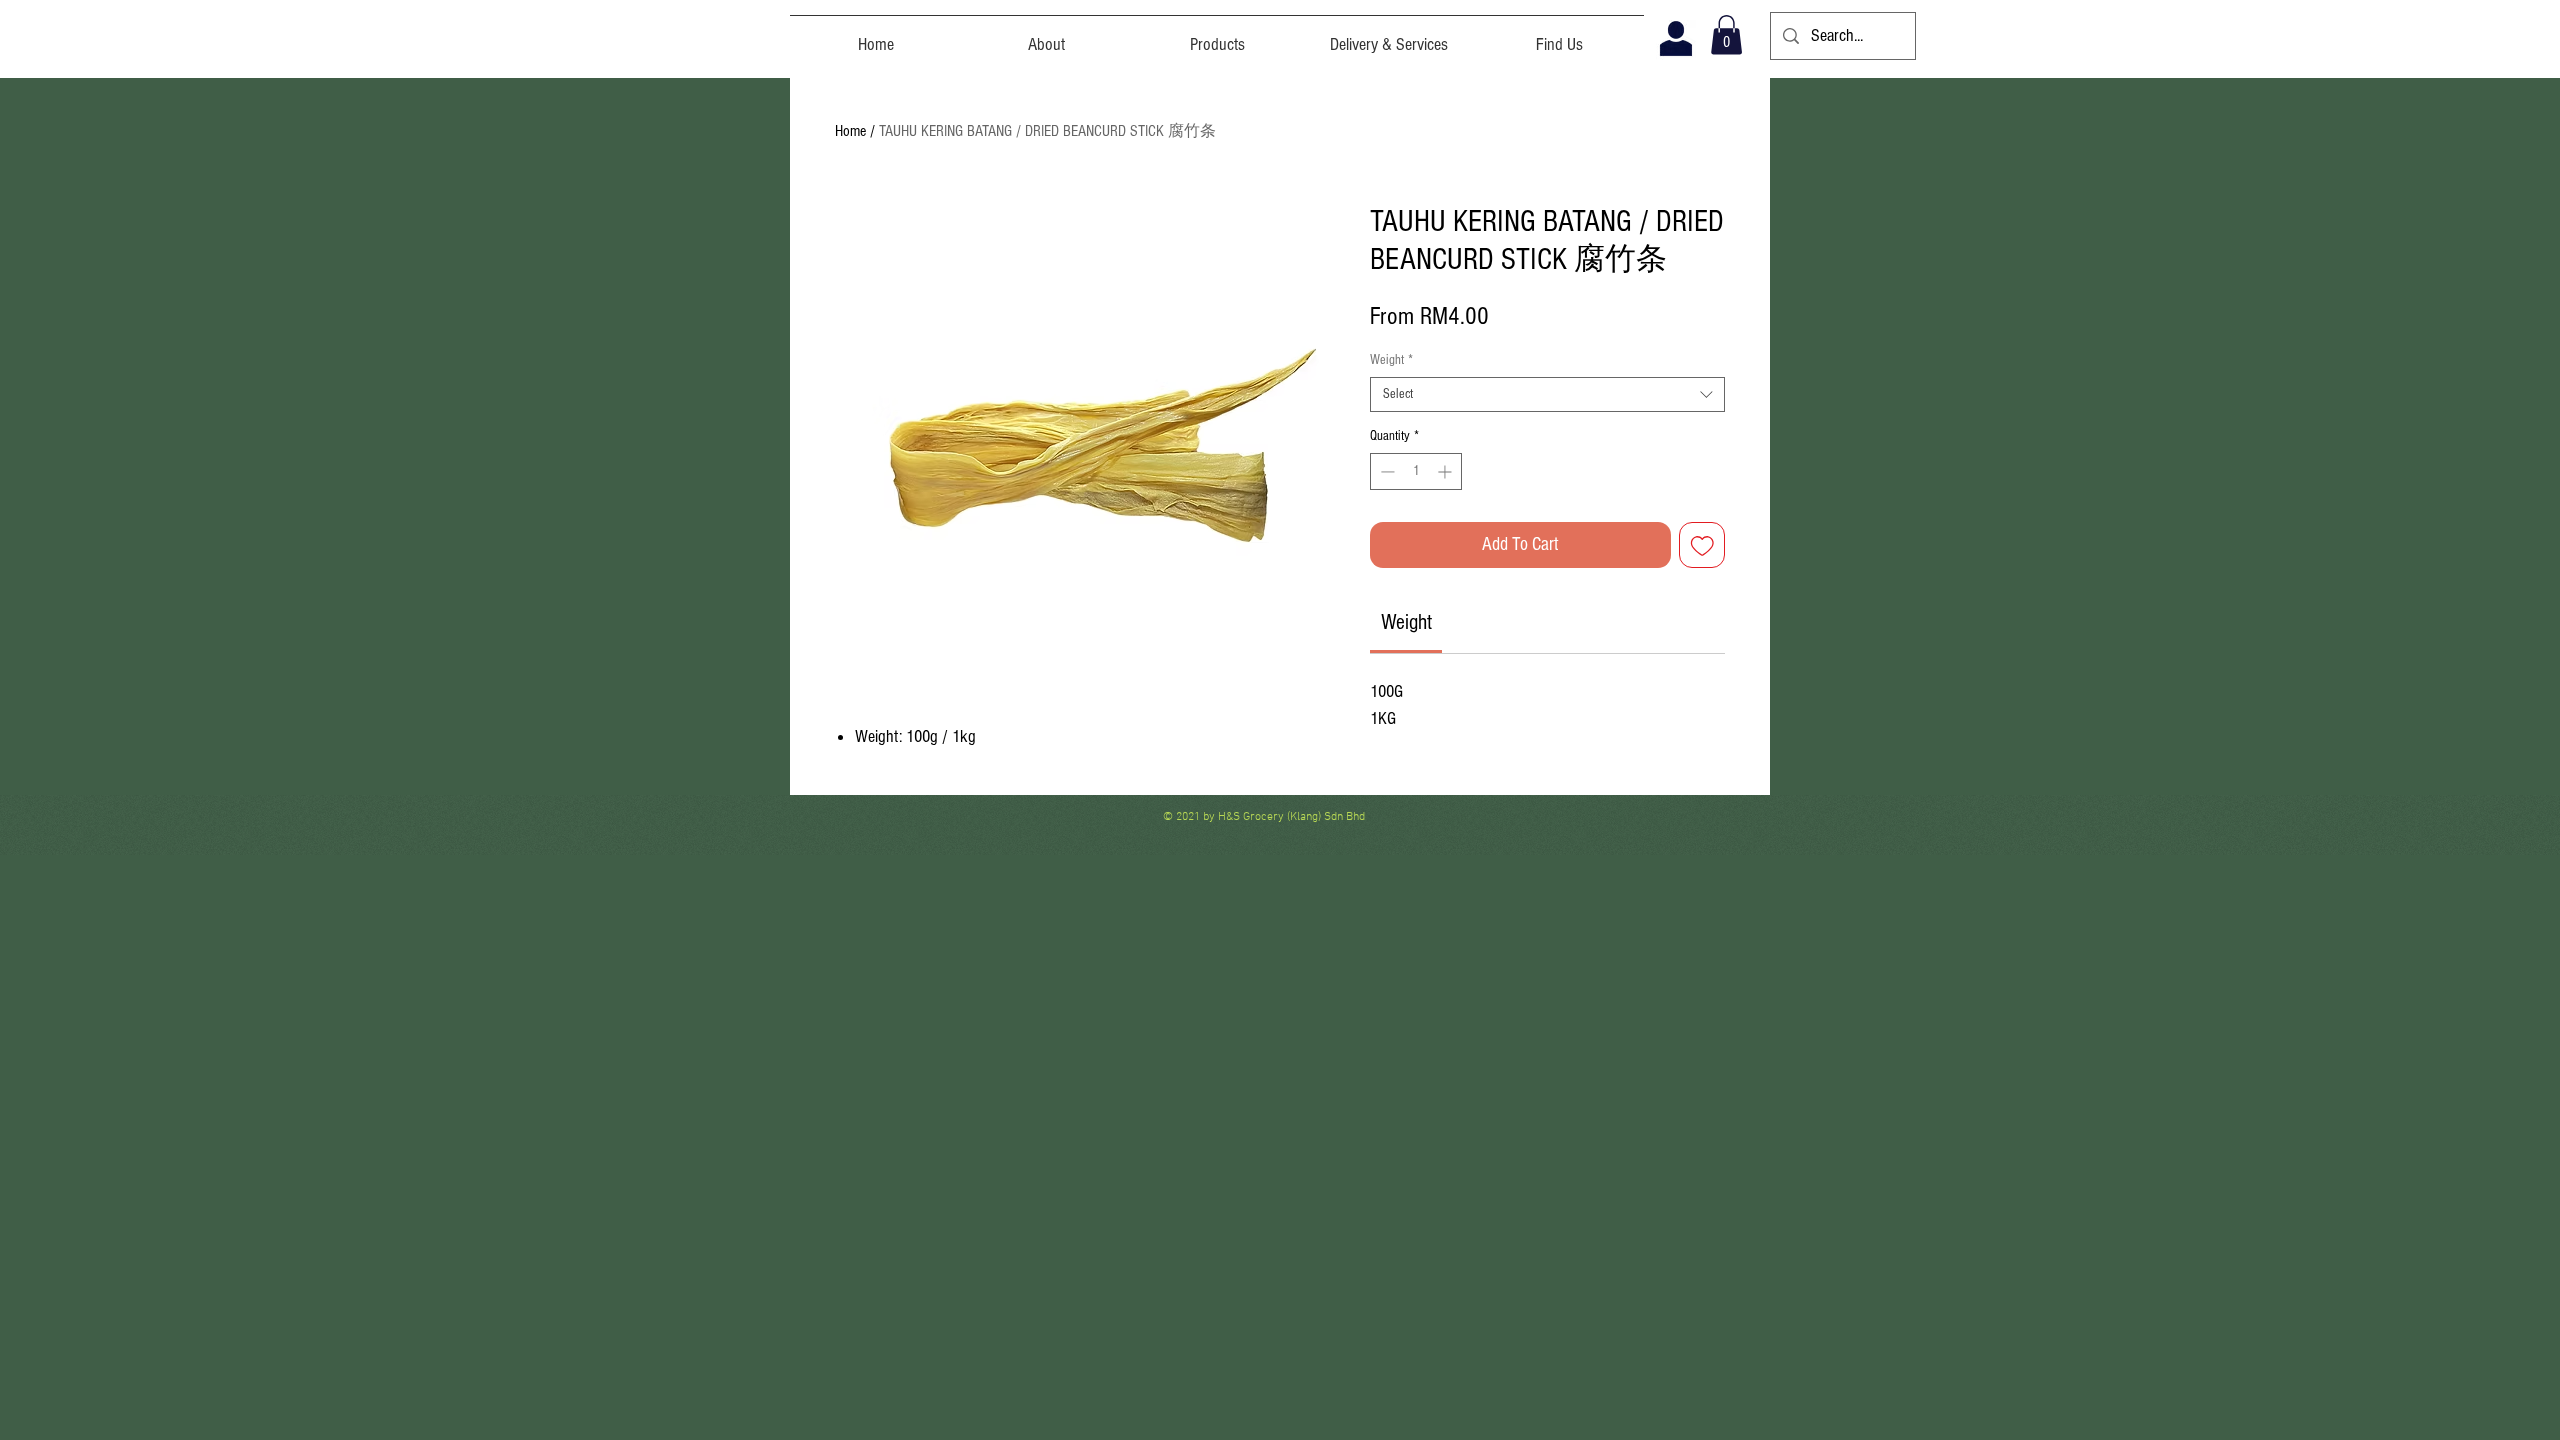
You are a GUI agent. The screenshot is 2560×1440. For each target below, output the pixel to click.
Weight (1391, 360)
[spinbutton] (1416, 471)
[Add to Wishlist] (1702, 545)
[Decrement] (1385, 471)
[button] (1726, 34)
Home (850, 131)
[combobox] (1547, 394)
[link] (1406, 622)
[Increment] (1446, 471)
